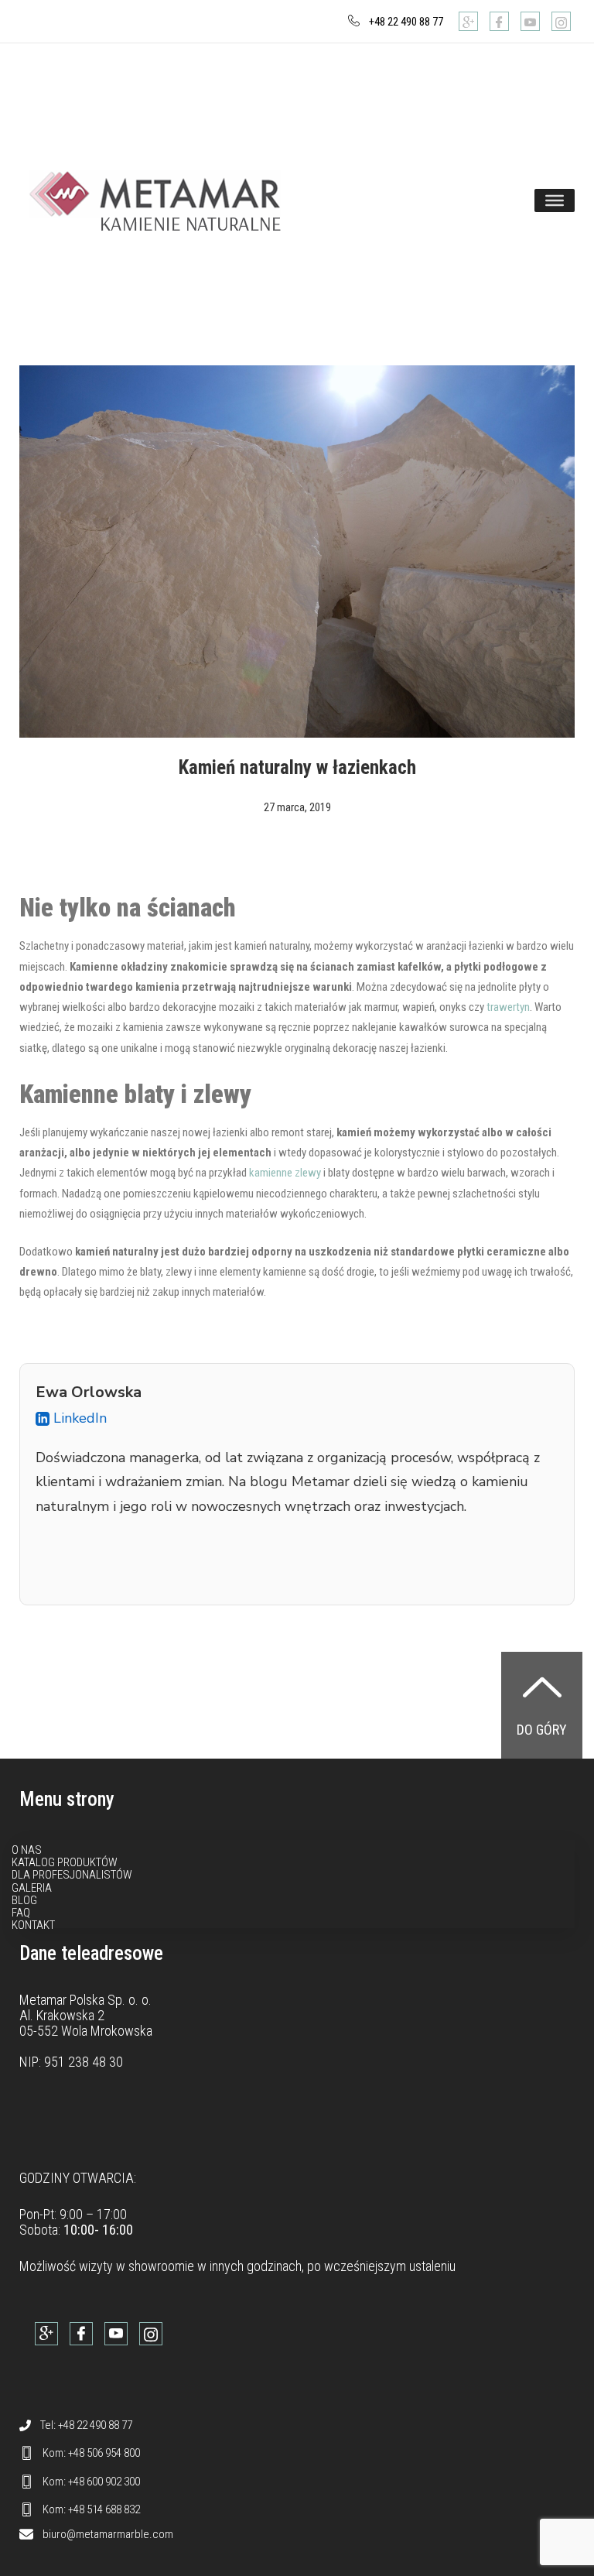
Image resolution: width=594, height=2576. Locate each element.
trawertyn (508, 1007)
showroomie (161, 2266)
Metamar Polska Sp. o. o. (85, 2000)
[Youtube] (530, 21)
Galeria (32, 1888)
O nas (27, 1850)
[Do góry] (542, 1687)
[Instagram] (561, 21)
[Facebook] (499, 21)
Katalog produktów (65, 1862)
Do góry (542, 1730)
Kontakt (33, 1925)
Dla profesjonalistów (72, 1875)
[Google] (468, 21)
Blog (24, 1900)
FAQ (21, 1913)
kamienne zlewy (285, 1173)
